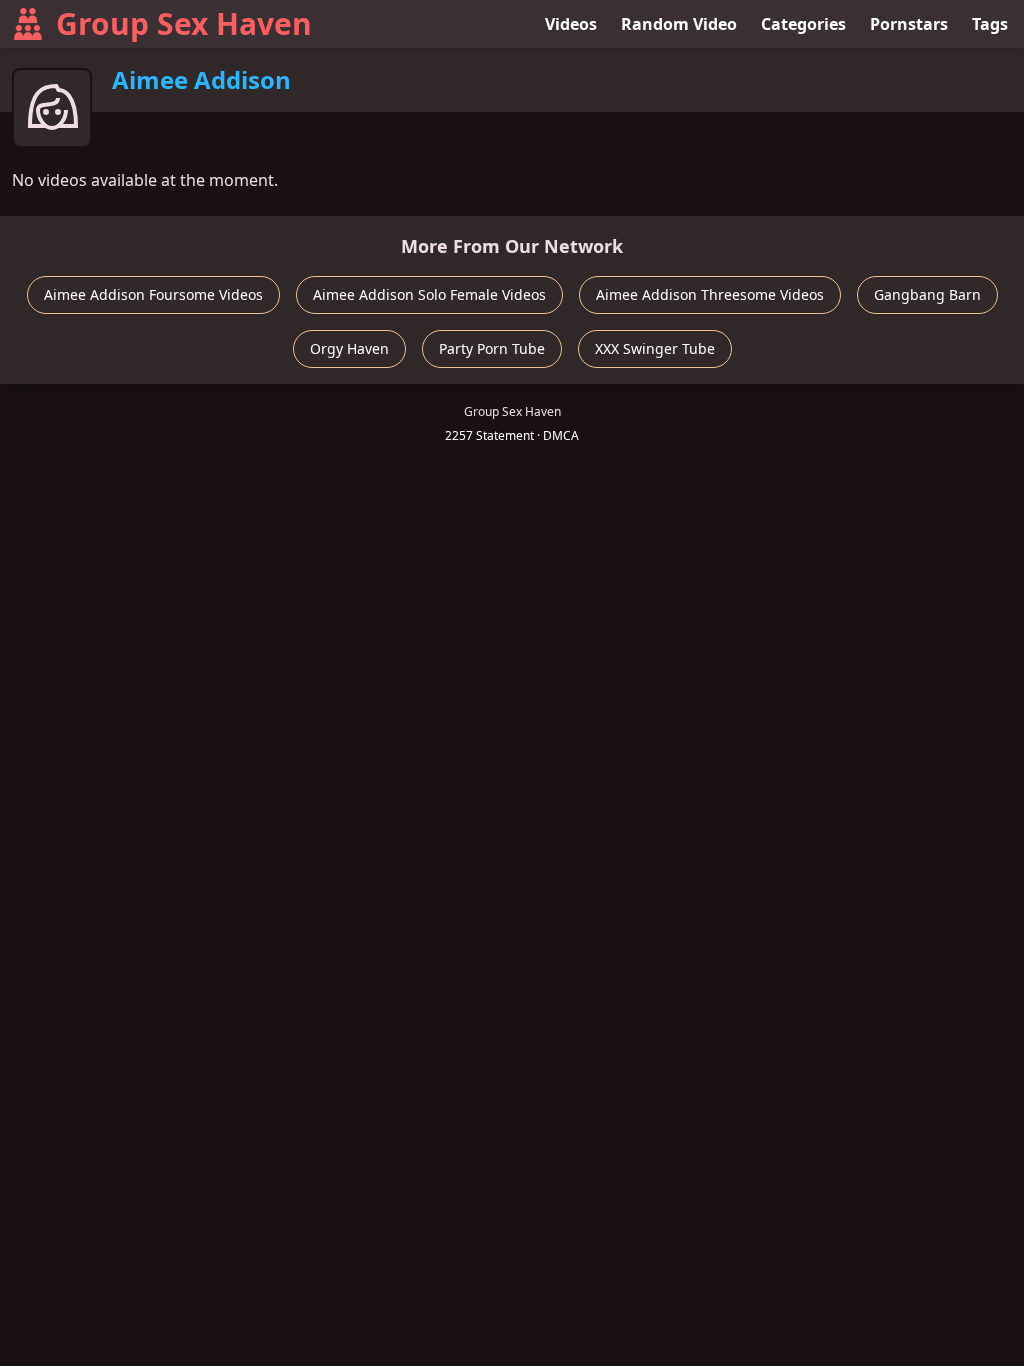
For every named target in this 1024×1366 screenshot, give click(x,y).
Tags (990, 24)
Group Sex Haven (184, 23)
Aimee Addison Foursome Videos (153, 294)
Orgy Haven (349, 348)
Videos (571, 24)
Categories (803, 24)
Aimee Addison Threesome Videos (710, 294)
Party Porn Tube (492, 348)
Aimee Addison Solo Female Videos (429, 294)
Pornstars (909, 24)
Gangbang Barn (927, 294)
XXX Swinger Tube (655, 348)
